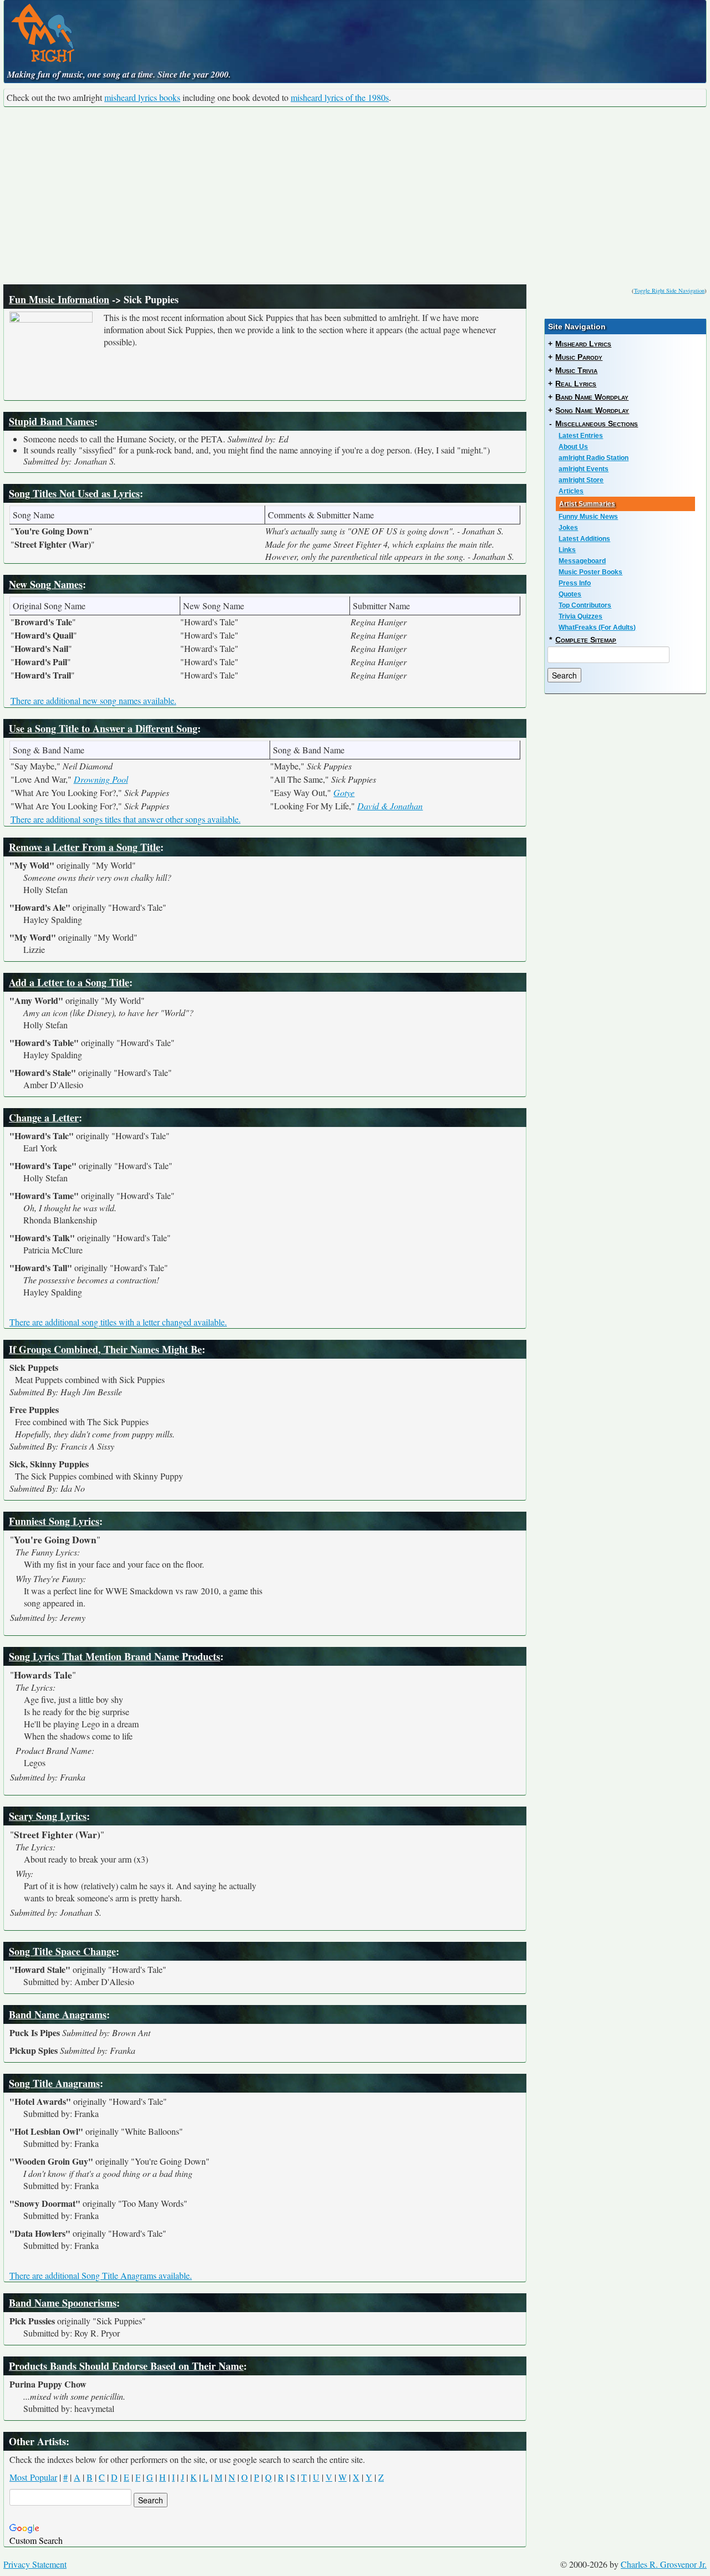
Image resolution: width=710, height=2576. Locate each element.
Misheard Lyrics (583, 344)
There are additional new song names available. (93, 700)
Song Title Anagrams (54, 2083)
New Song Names (46, 584)
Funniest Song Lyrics (54, 1521)
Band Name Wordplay (592, 397)
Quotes (570, 594)
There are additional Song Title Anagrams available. (101, 2275)
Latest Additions (584, 539)
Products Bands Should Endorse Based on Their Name (126, 2366)
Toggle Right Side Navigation (669, 290)
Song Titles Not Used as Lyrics (74, 493)
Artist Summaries (587, 504)
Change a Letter (44, 1118)
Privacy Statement (35, 2564)
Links (567, 550)
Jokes (568, 528)
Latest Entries (581, 436)
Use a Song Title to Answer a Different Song (103, 728)
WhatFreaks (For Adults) (597, 628)
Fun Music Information (59, 299)
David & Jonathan (390, 806)
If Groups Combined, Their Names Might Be (105, 1349)
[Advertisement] (355, 196)
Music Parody (579, 357)
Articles (571, 491)
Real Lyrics (576, 384)
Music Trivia (576, 370)
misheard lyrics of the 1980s (340, 97)
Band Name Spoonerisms (63, 2303)
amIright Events (584, 469)
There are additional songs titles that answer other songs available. (126, 819)
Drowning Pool (101, 779)
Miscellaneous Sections (597, 424)
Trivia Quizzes (580, 616)
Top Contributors (585, 605)
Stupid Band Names (52, 421)
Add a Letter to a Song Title (69, 982)
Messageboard (582, 561)
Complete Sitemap (586, 640)
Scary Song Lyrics (48, 1816)
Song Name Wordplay (592, 410)
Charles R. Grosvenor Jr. (664, 2564)
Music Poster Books (590, 572)
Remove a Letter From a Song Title (85, 847)
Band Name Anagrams (58, 2014)
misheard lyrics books (142, 97)
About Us (573, 447)
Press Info (575, 583)
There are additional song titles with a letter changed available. (118, 1322)
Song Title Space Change (62, 1951)
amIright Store (581, 480)
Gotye (344, 792)
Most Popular (33, 2477)
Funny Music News (588, 517)
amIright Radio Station (594, 458)
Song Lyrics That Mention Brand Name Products (115, 1656)
